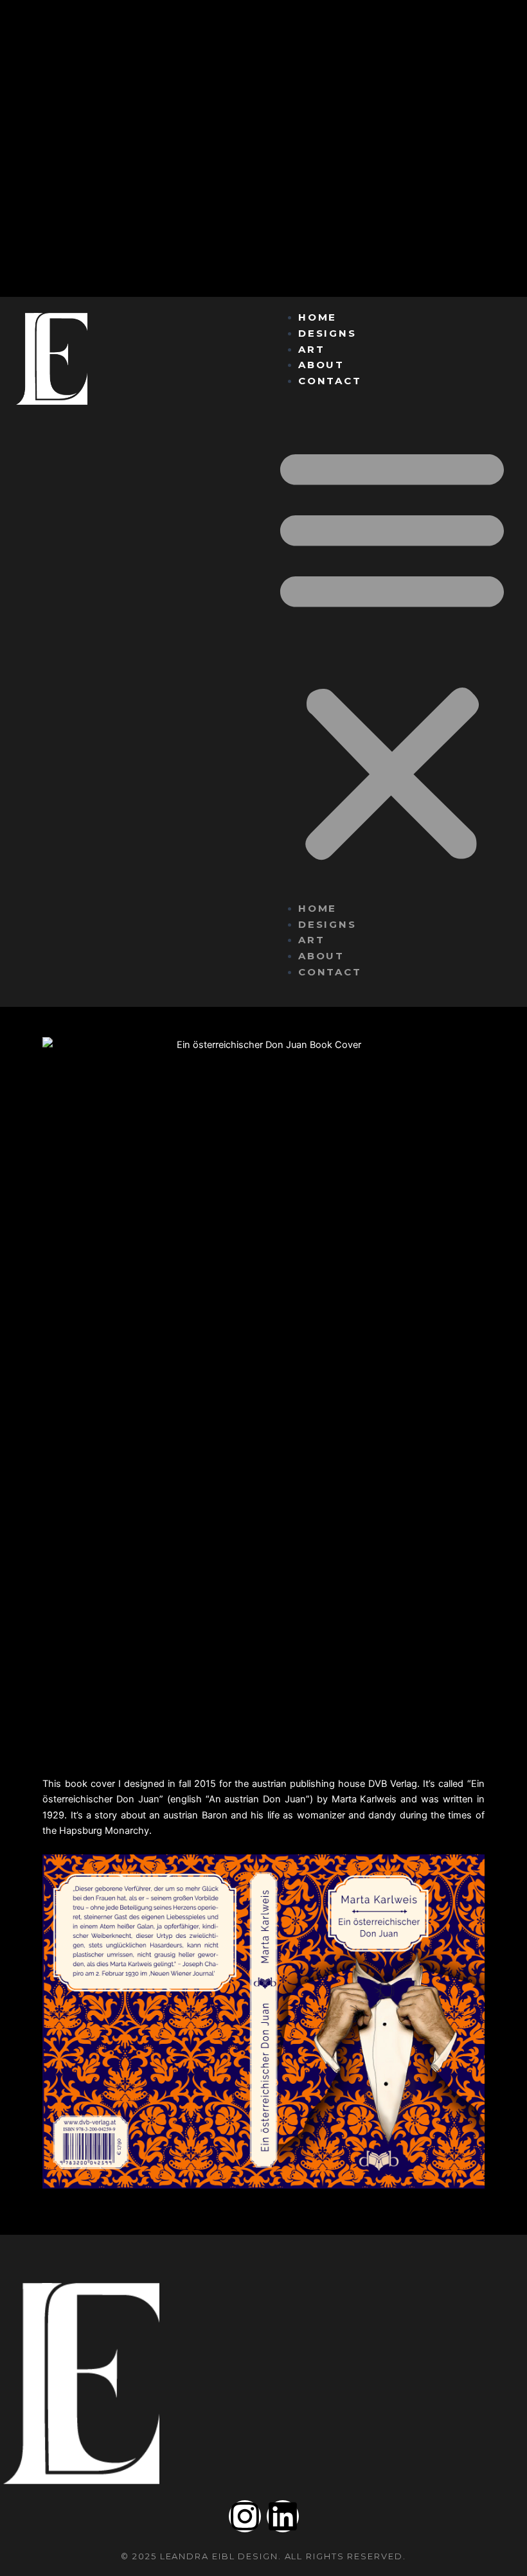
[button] (392, 652)
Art (312, 349)
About (322, 365)
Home (318, 317)
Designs (327, 333)
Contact (330, 381)
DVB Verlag (393, 1784)
